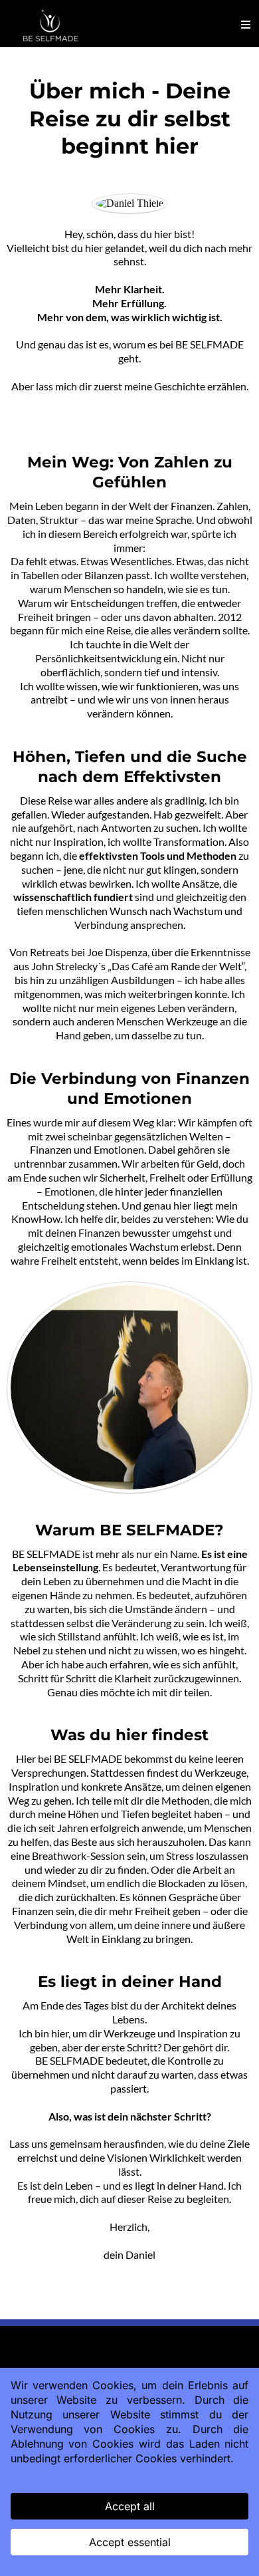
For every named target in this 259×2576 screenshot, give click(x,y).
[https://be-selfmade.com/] (53, 25)
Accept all (130, 2506)
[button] (246, 25)
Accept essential (130, 2542)
